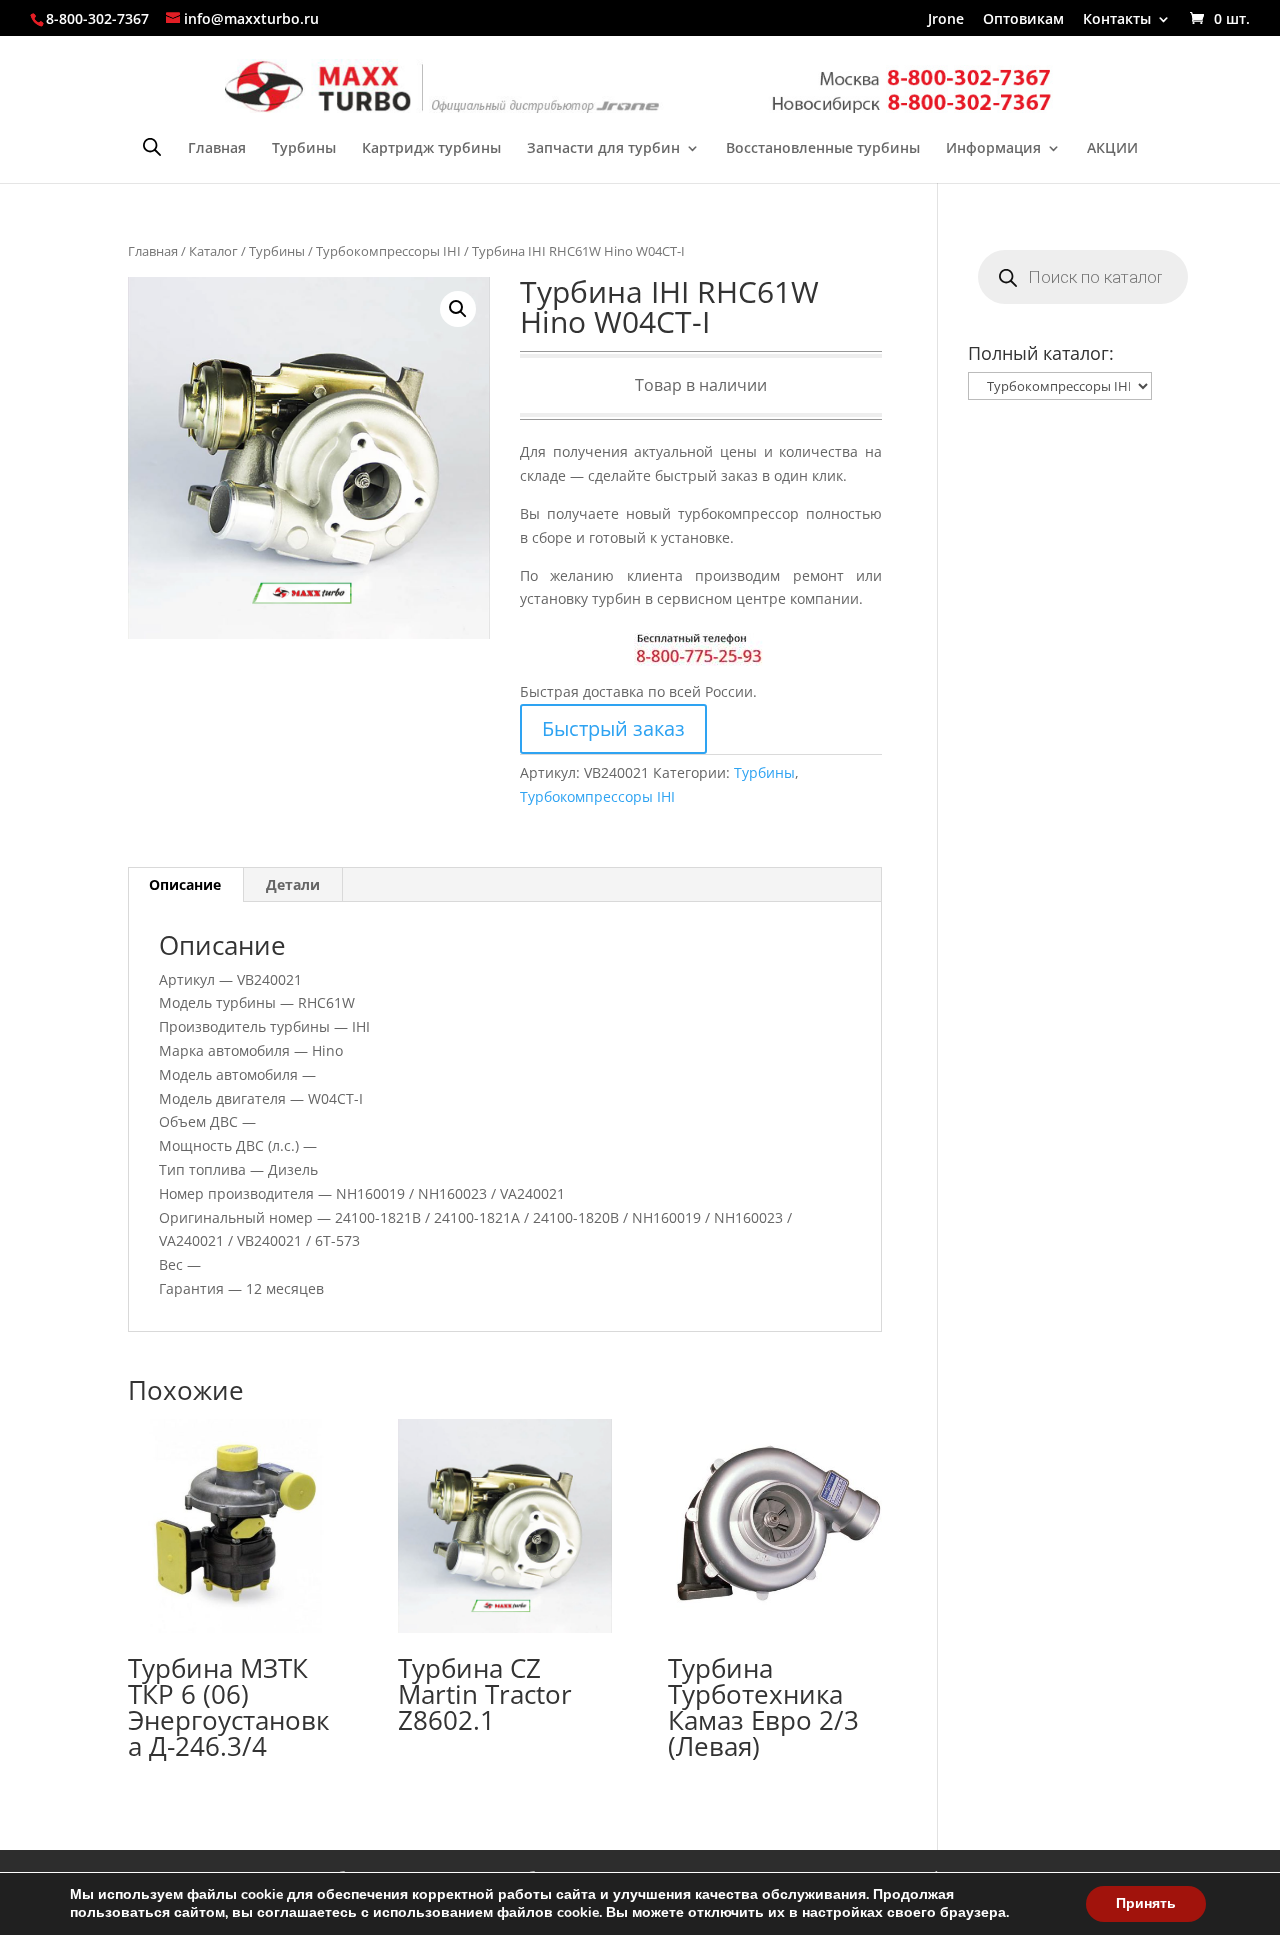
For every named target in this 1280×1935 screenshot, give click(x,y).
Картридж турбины (431, 149)
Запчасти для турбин (603, 149)
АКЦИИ (1112, 149)
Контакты (1117, 20)
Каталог (213, 251)
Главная (217, 149)
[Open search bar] (152, 146)
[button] (458, 309)
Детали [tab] (293, 884)
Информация (993, 149)
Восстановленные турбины (823, 149)
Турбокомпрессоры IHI (388, 251)
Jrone (946, 20)
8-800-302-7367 (97, 18)
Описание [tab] (185, 884)
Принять (1146, 1903)
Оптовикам (1023, 20)
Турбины (304, 149)
